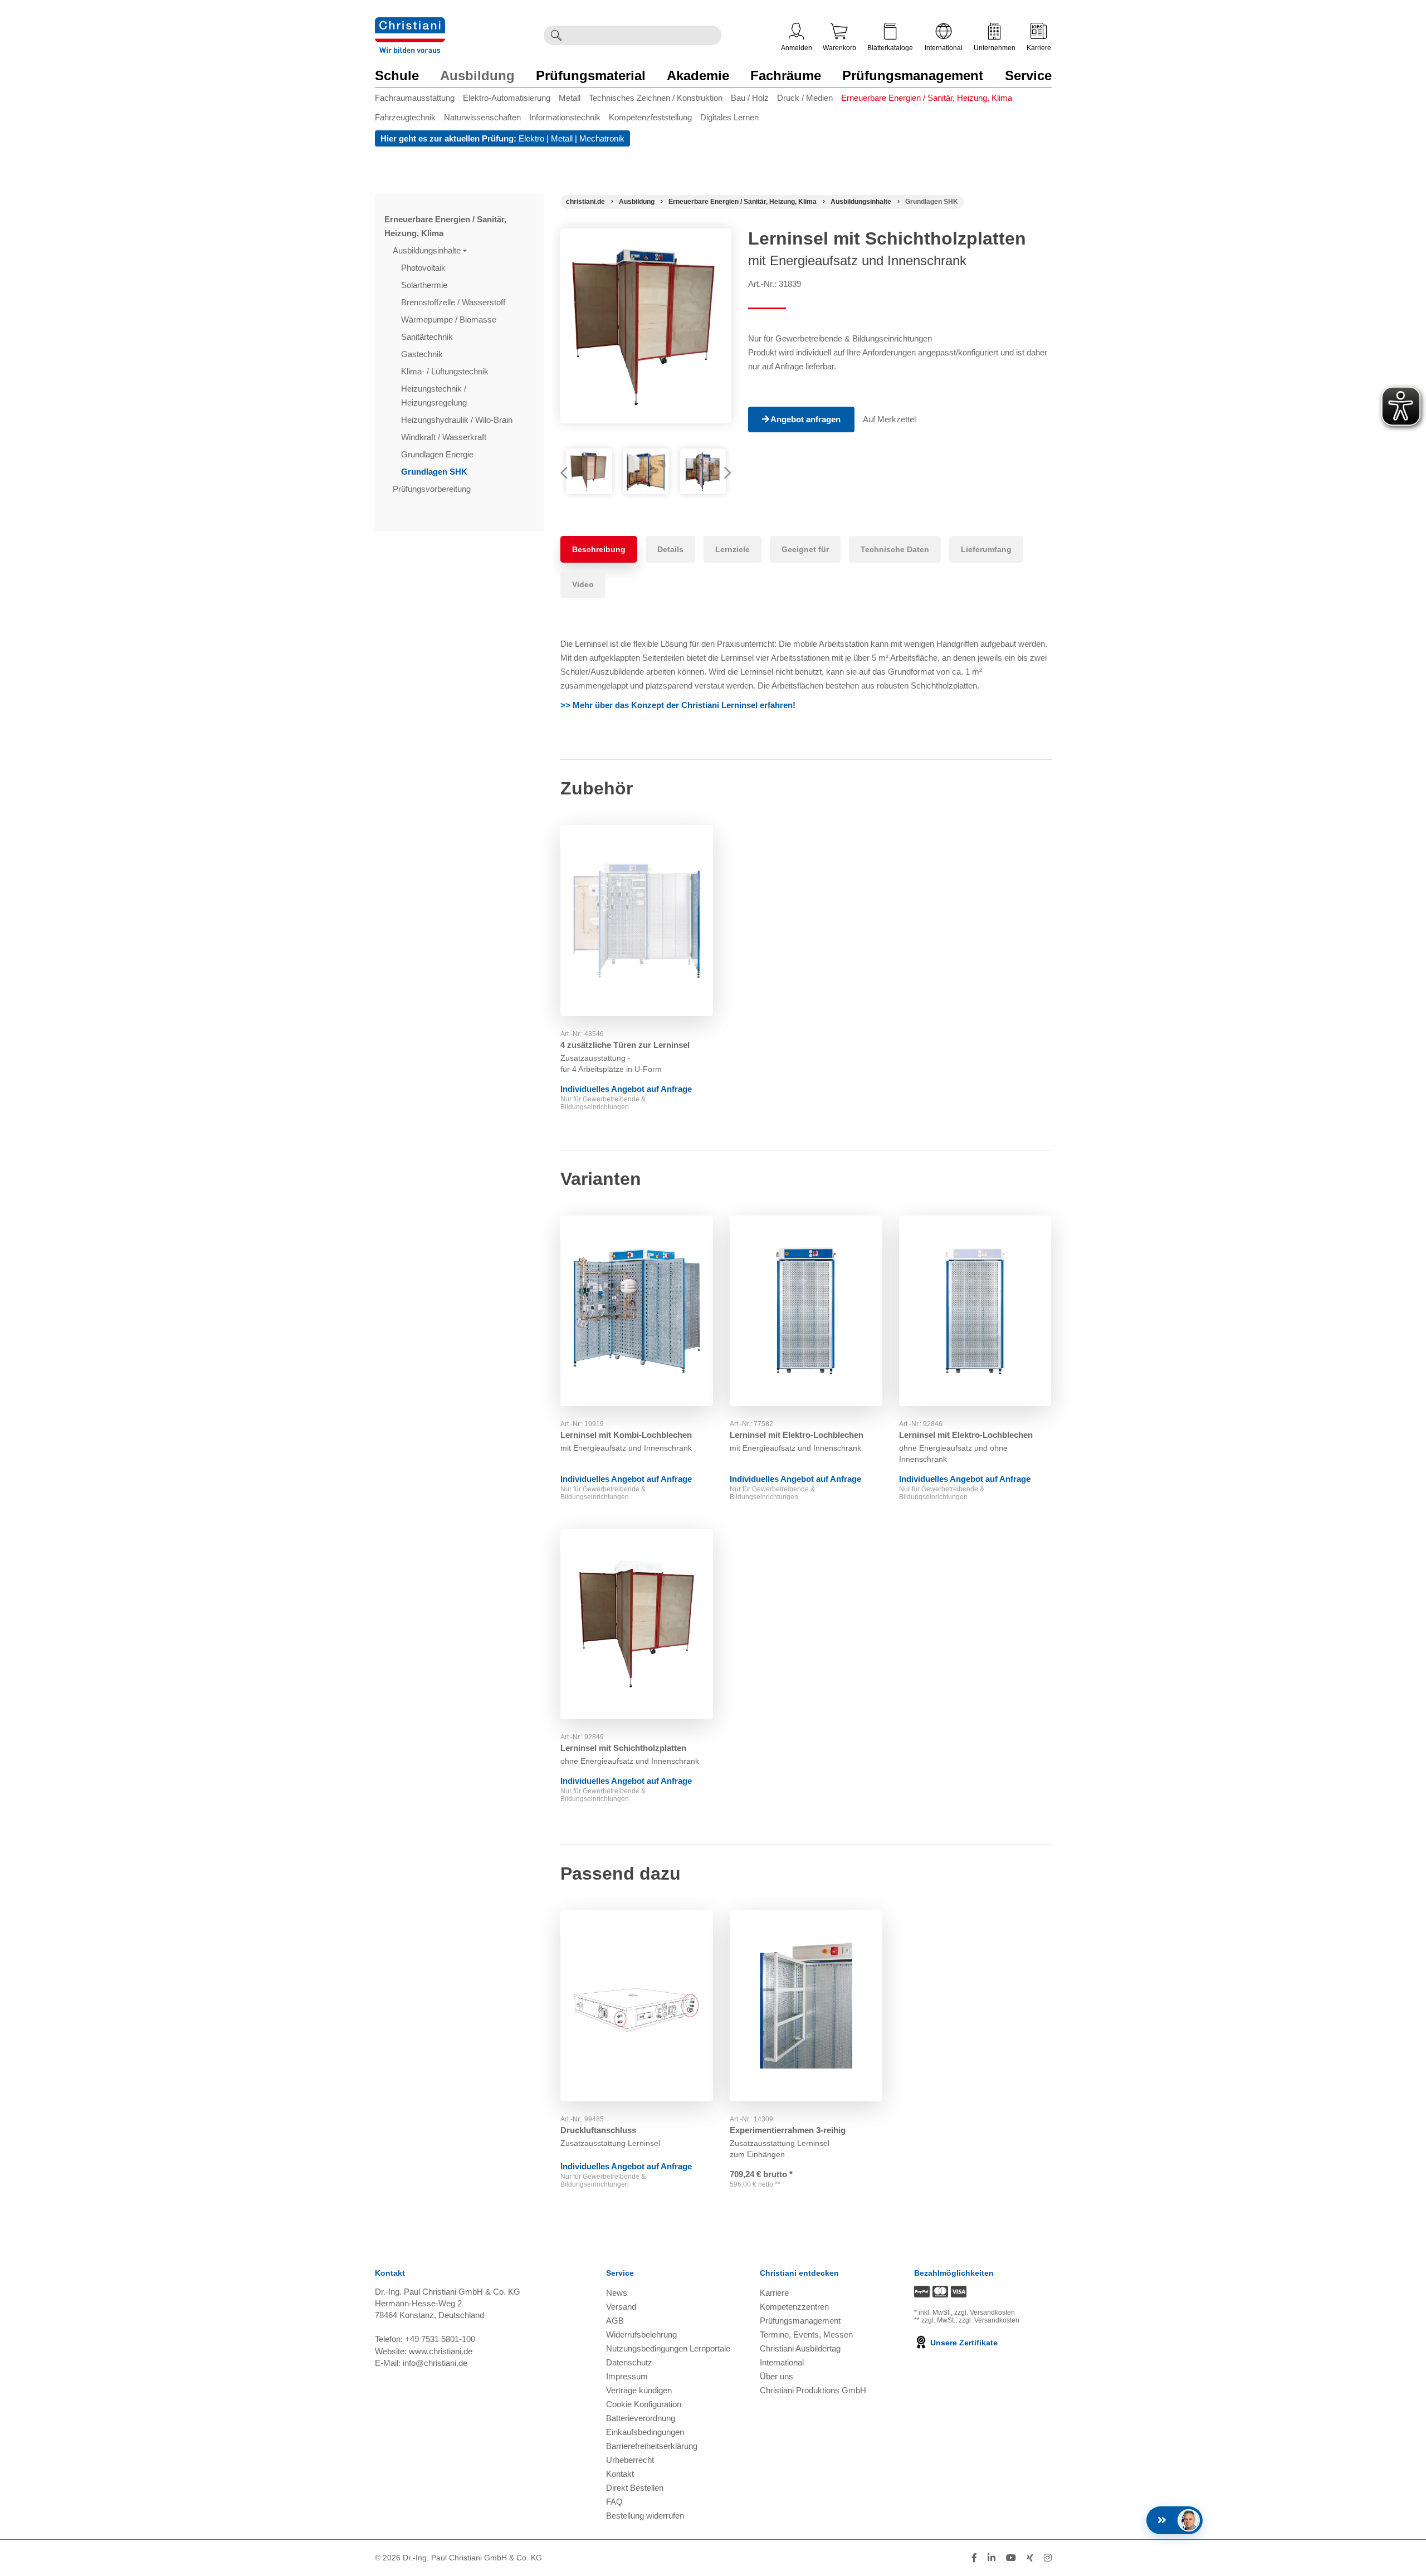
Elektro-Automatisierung (507, 98)
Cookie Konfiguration (644, 2404)
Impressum (627, 2376)
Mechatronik (602, 138)
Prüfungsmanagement (913, 75)
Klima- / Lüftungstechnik (446, 371)
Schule (397, 75)
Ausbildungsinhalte (428, 250)
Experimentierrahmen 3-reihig (788, 2130)
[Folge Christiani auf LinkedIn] (992, 2558)
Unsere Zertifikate (963, 2343)
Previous (569, 474)
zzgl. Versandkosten (985, 2312)
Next (723, 474)
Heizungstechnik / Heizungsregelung (435, 396)
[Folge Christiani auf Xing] (1030, 2558)
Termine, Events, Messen (806, 2334)
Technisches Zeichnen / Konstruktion (656, 98)
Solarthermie (425, 285)
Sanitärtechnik (428, 337)
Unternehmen (995, 48)
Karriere (1039, 48)
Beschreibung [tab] (599, 549)
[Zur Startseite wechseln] (410, 24)
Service (1028, 75)
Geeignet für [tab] (805, 549)
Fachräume (786, 75)
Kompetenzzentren (794, 2307)
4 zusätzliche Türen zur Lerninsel (625, 1045)
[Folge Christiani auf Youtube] (1011, 2558)
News (617, 2293)
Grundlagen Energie (438, 454)
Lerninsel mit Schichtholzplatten (623, 1748)
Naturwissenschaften (482, 117)
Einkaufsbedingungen (645, 2432)
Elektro (531, 138)
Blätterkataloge (890, 48)
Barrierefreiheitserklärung (652, 2446)
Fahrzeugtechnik (405, 117)
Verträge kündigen (639, 2390)
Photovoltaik (424, 268)
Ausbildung (477, 75)
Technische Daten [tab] (895, 549)
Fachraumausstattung (415, 98)
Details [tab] (670, 549)
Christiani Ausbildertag (800, 2348)
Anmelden (797, 48)
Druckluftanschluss (598, 2130)
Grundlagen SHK (435, 472)
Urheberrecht (630, 2460)
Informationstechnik (565, 117)
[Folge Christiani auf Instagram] (1048, 2558)
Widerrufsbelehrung (641, 2334)
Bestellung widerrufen (645, 2516)
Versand (621, 2307)
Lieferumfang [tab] (986, 549)
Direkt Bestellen (635, 2488)
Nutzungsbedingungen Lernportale (668, 2348)
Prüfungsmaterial (591, 75)
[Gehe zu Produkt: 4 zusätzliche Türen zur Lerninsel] (637, 921)
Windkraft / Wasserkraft (445, 437)
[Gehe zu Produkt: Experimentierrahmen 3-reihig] (806, 2006)
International (944, 48)
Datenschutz (629, 2362)
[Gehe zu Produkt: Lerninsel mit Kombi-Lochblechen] (637, 1311)
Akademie (698, 75)
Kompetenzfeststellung (650, 117)
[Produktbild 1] (589, 471)
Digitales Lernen (729, 117)
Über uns (777, 2376)
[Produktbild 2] (646, 471)
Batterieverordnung (641, 2418)
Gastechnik (423, 354)
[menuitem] (419, 100)
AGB (615, 2321)
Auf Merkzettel (889, 419)
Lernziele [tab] (732, 549)
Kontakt (620, 2474)
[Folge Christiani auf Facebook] (974, 2558)
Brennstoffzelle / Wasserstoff (454, 302)
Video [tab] (583, 584)
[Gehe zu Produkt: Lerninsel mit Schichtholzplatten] (637, 1624)
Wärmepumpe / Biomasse (450, 319)
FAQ (614, 2502)
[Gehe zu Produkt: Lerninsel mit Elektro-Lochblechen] (806, 1311)
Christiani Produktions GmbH (813, 2390)
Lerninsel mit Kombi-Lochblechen (626, 1435)
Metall (570, 98)
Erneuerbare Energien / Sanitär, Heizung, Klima (927, 98)
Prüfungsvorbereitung (433, 489)
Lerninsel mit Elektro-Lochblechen (797, 1435)
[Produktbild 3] (703, 471)
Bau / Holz (750, 98)
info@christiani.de (435, 2363)
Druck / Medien (805, 98)
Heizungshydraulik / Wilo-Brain (458, 420)
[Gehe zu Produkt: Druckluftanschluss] (637, 2006)
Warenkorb (839, 48)
